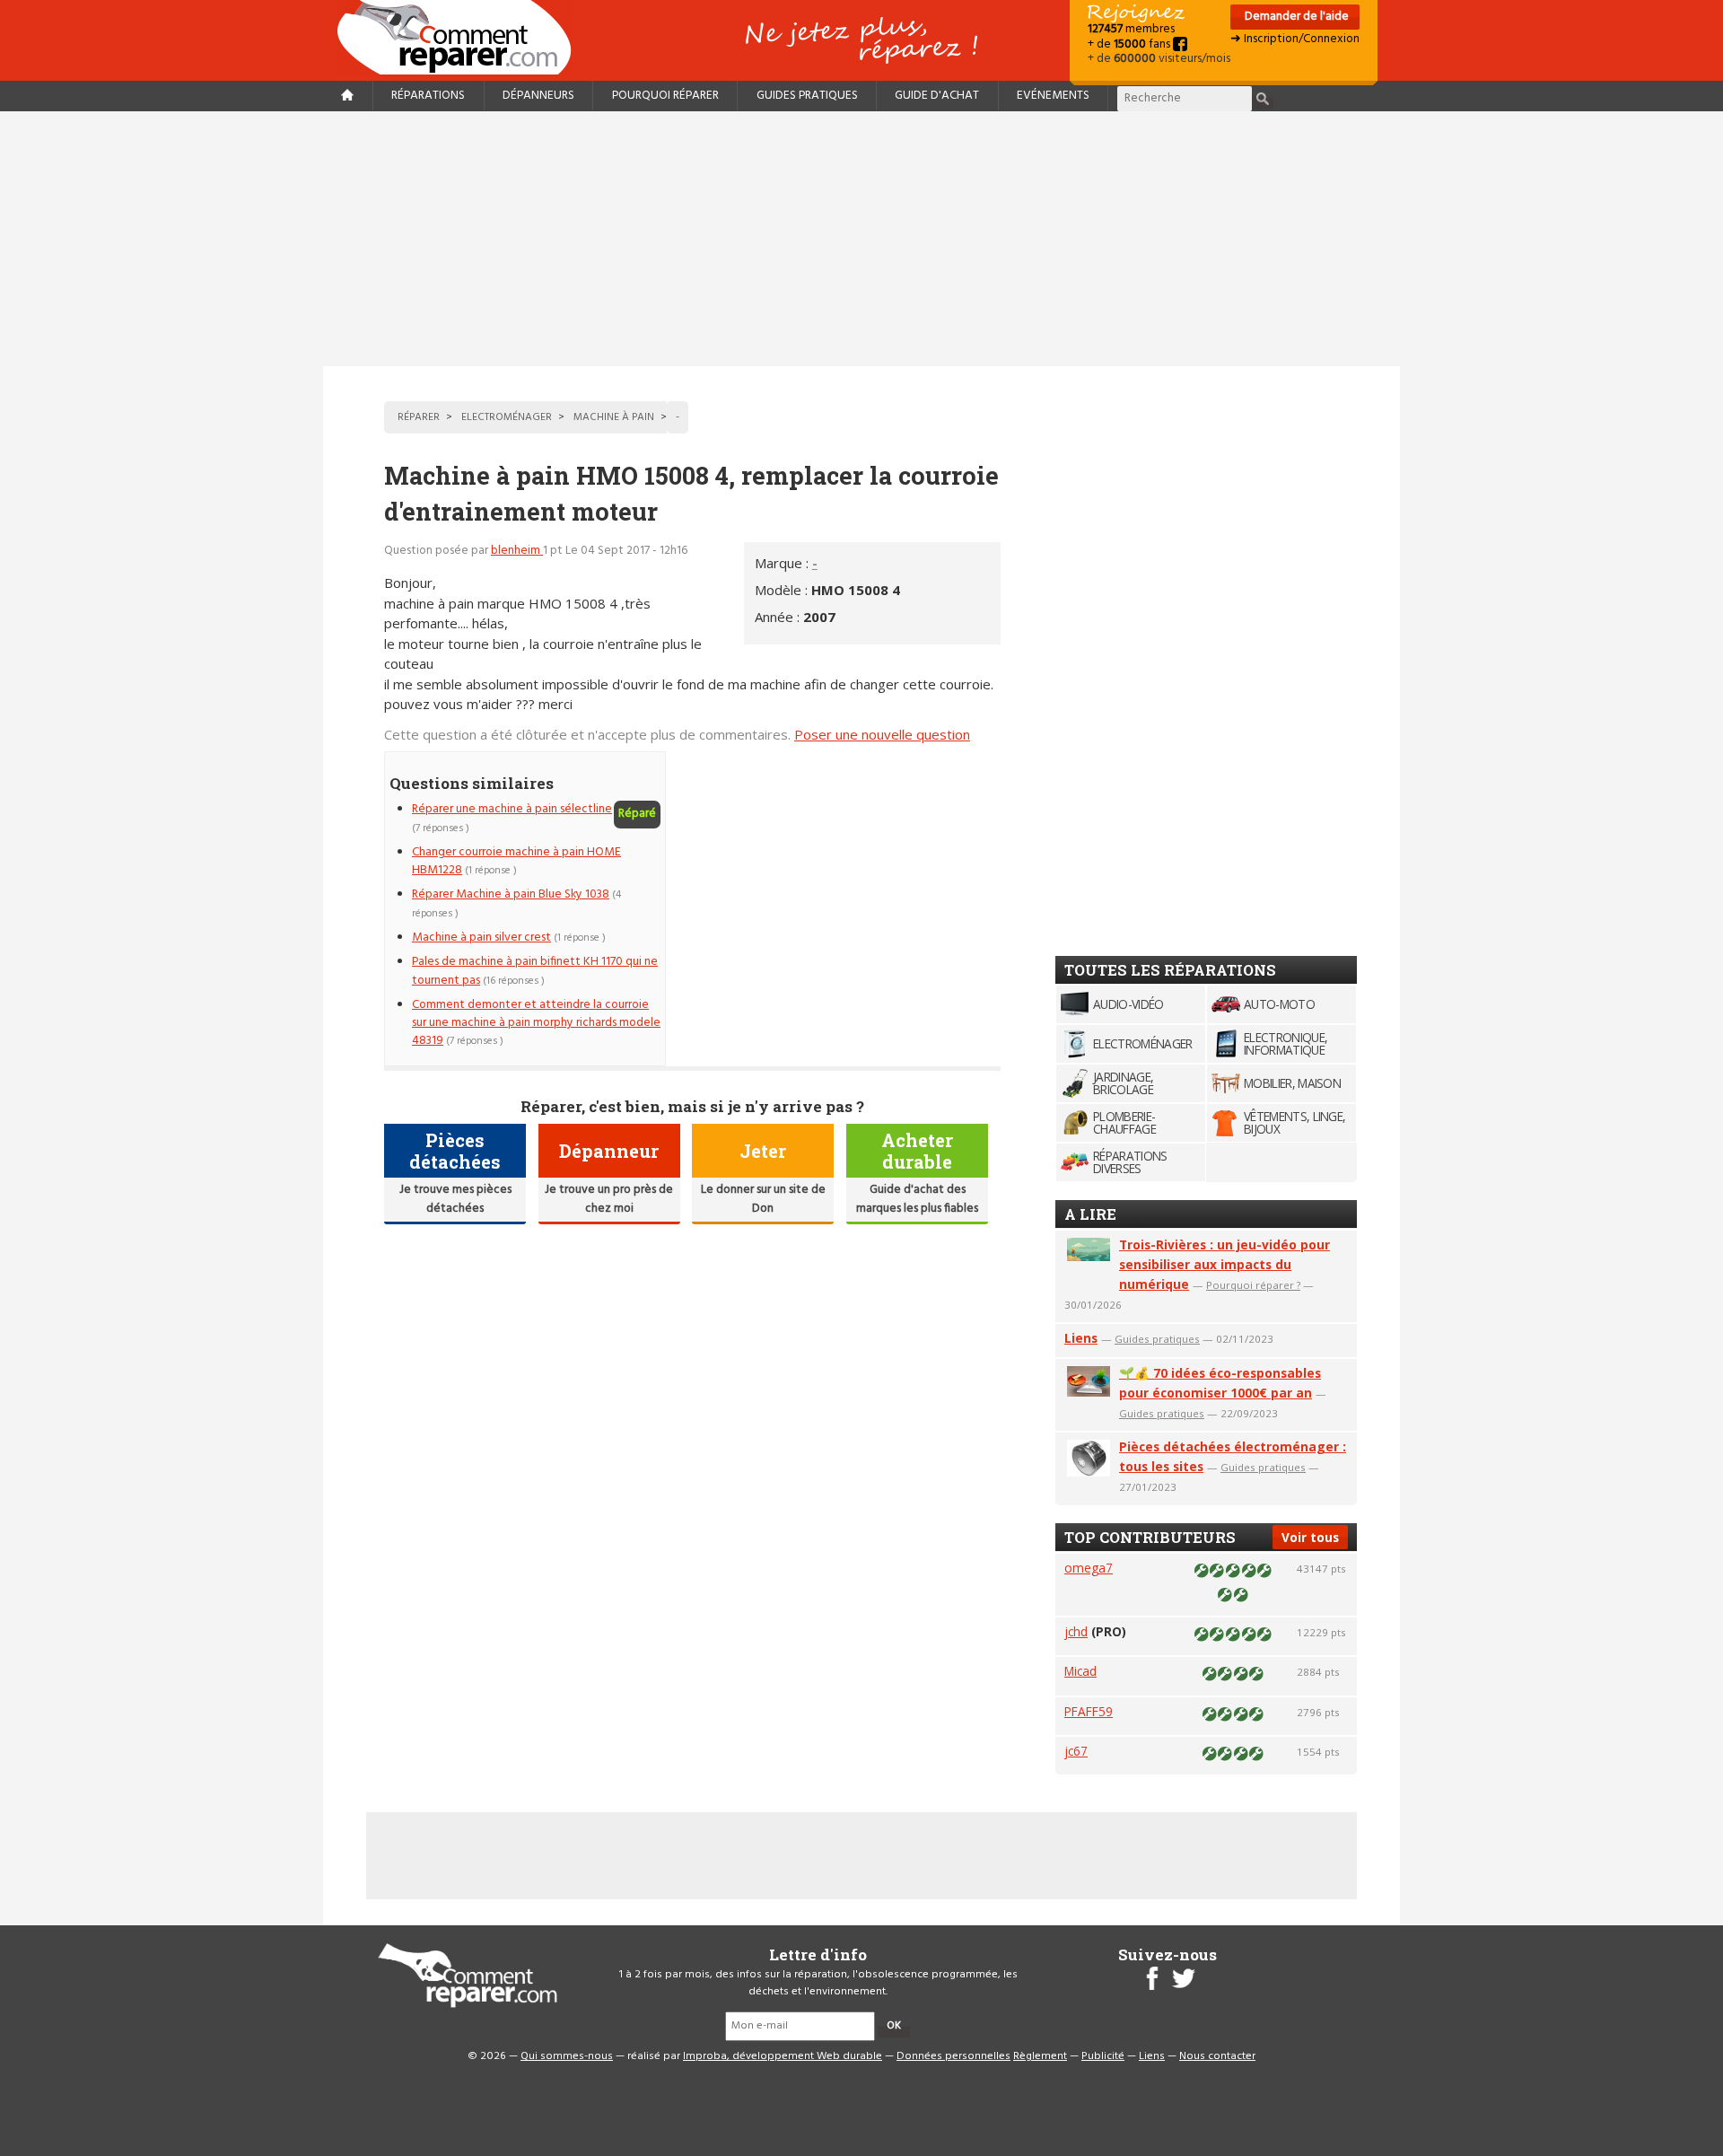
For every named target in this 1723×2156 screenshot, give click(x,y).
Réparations (428, 96)
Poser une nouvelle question (882, 734)
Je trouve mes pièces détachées (455, 1199)
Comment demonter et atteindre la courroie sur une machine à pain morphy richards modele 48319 (536, 1023)
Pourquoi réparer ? (1253, 1285)
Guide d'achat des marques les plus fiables (917, 1199)
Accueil (461, 37)
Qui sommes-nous (567, 2056)
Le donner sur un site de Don (763, 1199)
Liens (1081, 1338)
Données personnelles (953, 2056)
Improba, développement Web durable (783, 2056)
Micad (1080, 1671)
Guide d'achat (937, 96)
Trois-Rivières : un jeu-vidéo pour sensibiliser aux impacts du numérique (1224, 1264)
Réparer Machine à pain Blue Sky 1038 (511, 894)
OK (894, 2026)
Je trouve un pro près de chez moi (609, 1199)
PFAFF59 (1089, 1711)
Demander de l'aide (1295, 17)
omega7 (1089, 1568)
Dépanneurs (538, 96)
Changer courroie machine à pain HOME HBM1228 (516, 861)
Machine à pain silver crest (481, 938)
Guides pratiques (807, 96)
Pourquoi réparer (665, 96)
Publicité (1103, 2056)
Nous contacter (1217, 2056)
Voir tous (1310, 1537)
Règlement (1040, 2056)
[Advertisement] (861, 239)
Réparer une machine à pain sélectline (512, 809)
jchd (1076, 1631)
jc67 (1076, 1751)
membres (1131, 29)
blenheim (517, 551)
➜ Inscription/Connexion (1295, 39)
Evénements (1053, 96)
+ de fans (1130, 44)
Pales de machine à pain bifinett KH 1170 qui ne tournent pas (535, 971)
